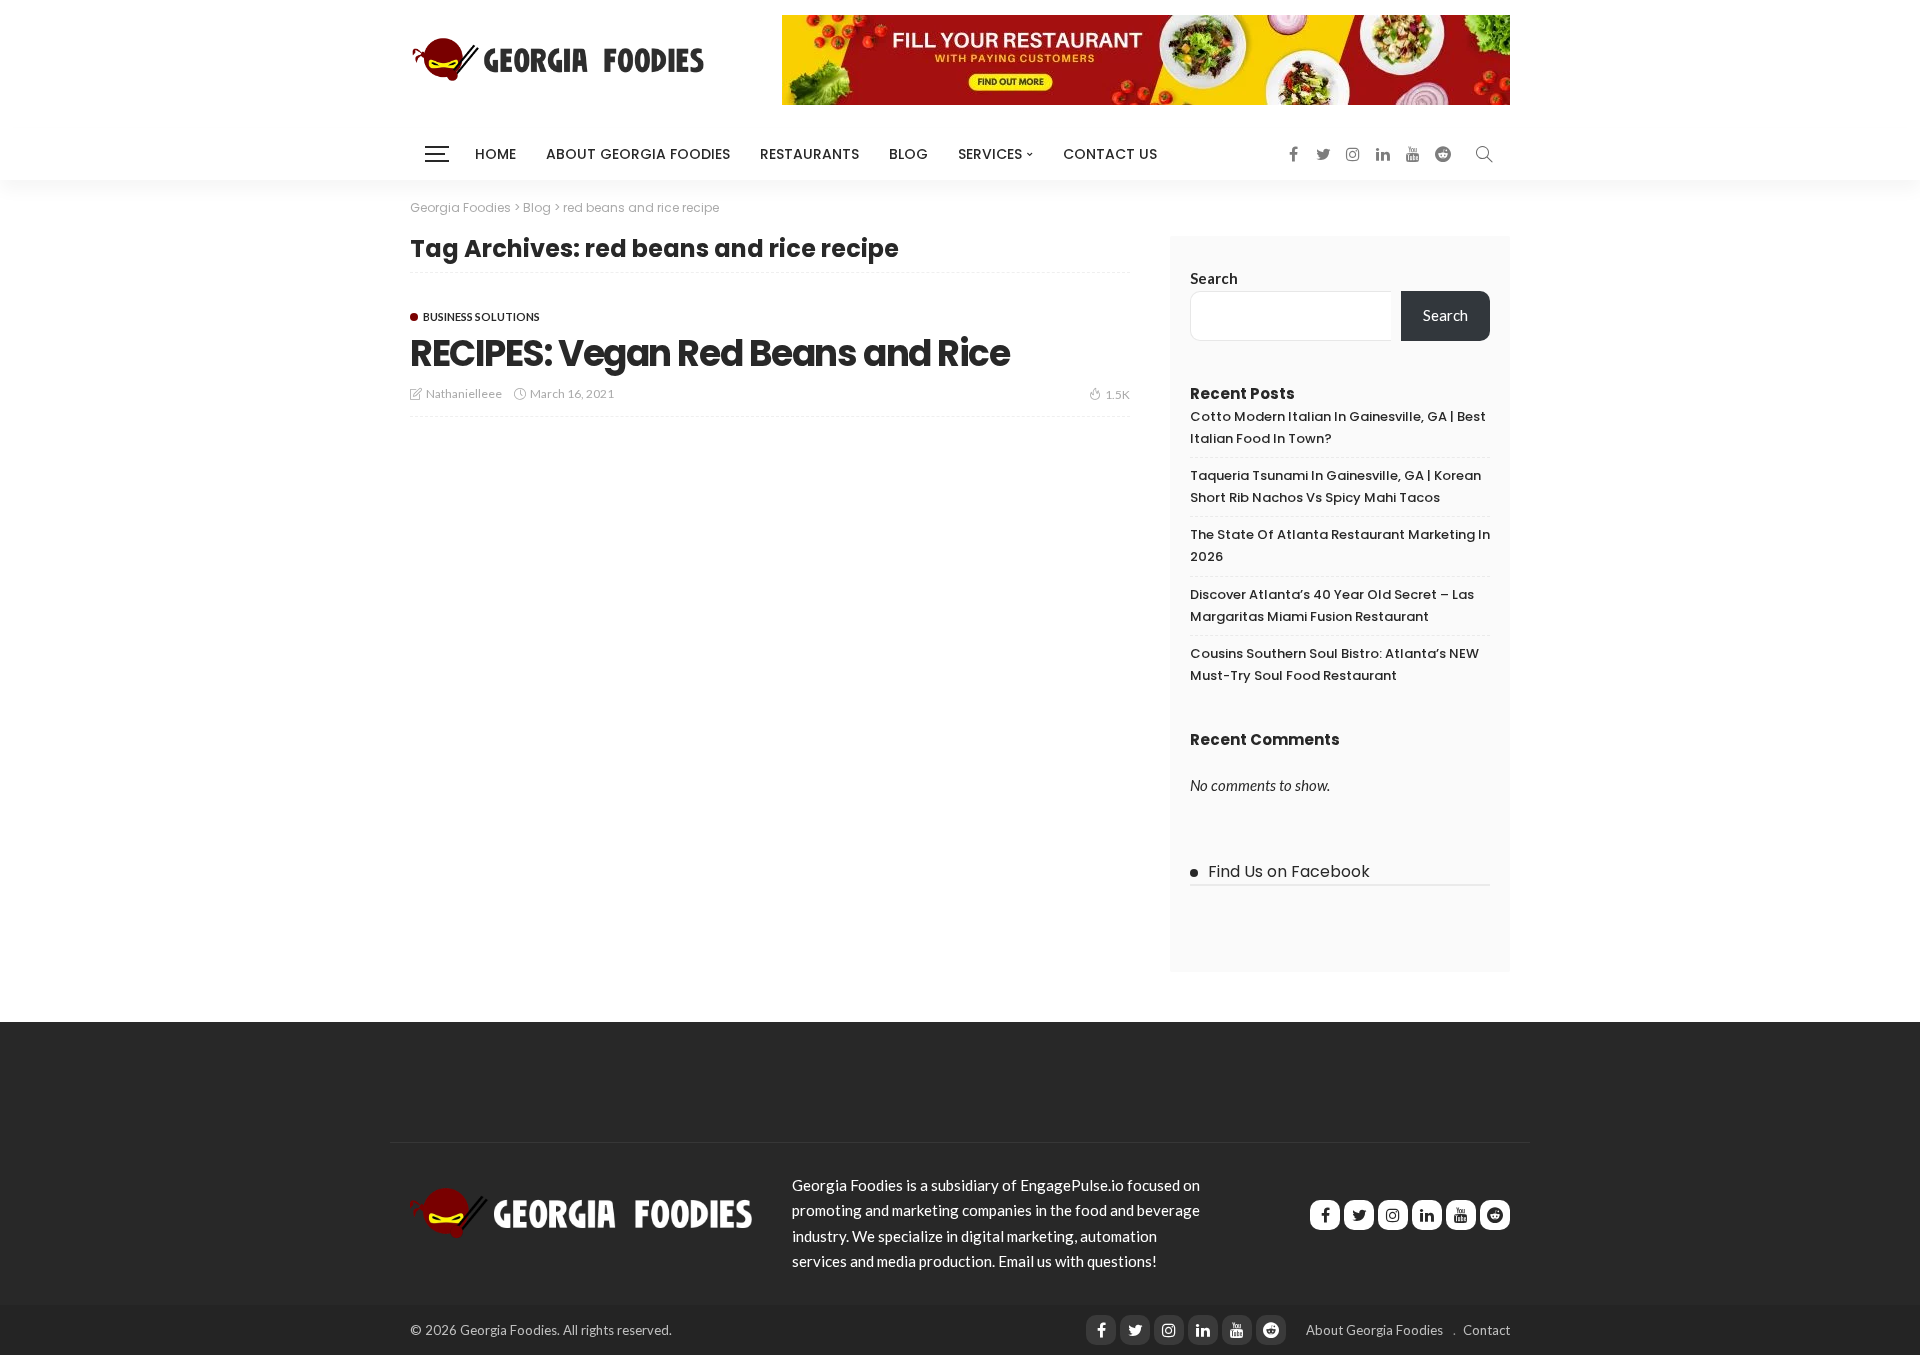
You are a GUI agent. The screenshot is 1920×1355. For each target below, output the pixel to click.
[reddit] (1271, 1330)
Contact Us (1110, 154)
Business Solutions (481, 316)
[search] (1484, 154)
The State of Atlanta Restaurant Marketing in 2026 (1340, 545)
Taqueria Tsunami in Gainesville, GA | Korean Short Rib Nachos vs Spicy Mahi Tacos (1335, 486)
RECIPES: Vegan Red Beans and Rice (709, 353)
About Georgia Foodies (638, 154)
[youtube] (1237, 1330)
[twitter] (1135, 1330)
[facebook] (1101, 1330)
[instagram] (1169, 1330)
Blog (908, 154)
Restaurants (809, 154)
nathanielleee (464, 393)
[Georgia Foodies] (581, 1211)
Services (990, 154)
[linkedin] (1203, 1330)
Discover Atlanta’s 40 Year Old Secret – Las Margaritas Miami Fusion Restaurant (1332, 605)
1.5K (1117, 394)
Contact (1486, 1330)
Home (495, 154)
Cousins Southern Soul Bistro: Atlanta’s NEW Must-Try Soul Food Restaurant (1334, 664)
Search (1214, 278)
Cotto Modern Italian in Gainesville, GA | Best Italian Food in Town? (1338, 427)
